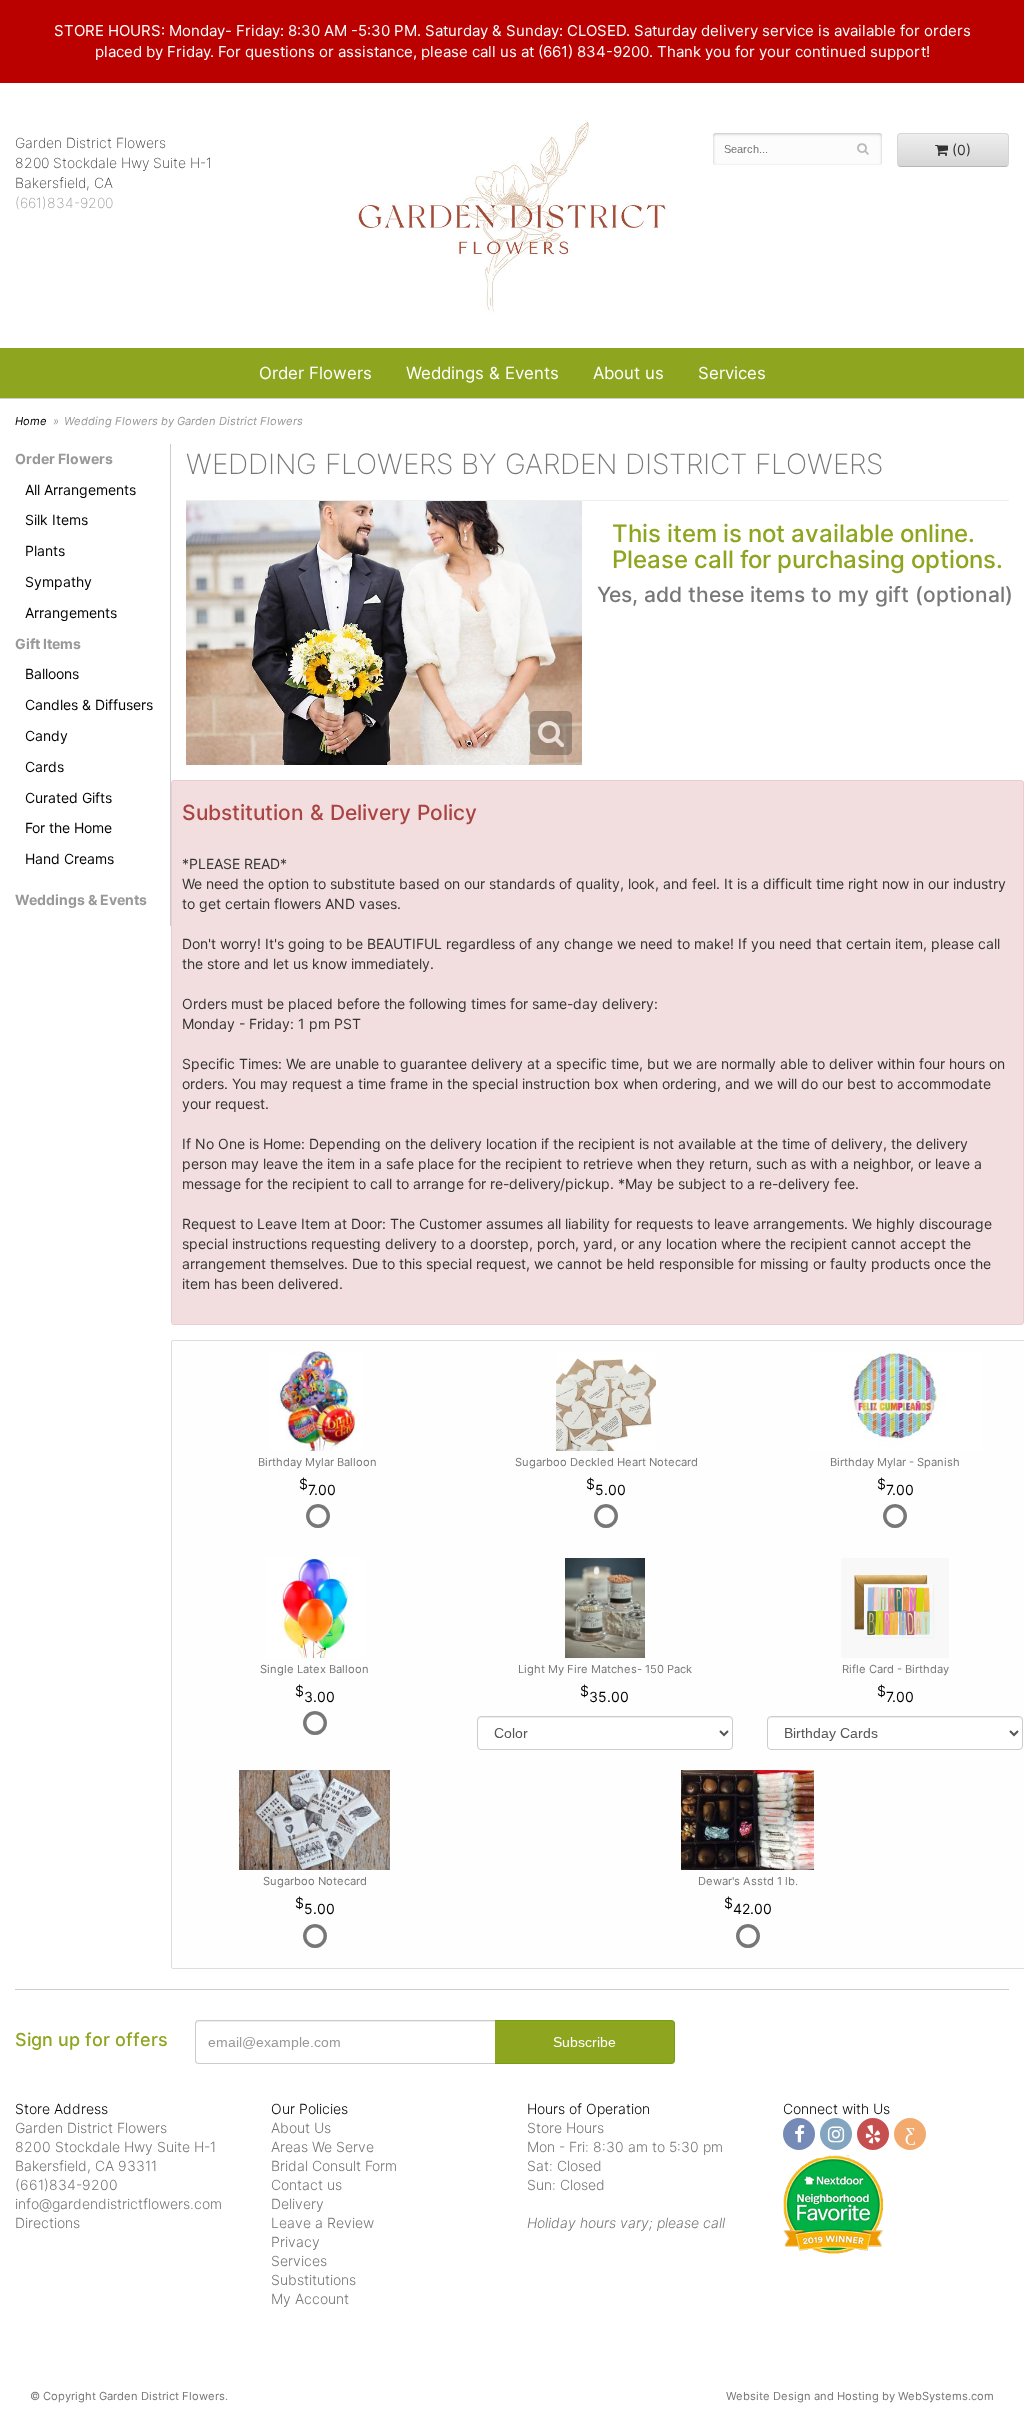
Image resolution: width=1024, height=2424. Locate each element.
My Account (310, 2298)
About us (628, 373)
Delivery (297, 2203)
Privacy (295, 2241)
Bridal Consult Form (334, 2165)
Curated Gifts (68, 797)
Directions (47, 2222)
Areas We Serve (322, 2146)
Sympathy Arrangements (71, 597)
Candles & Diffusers (89, 704)
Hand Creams (69, 858)
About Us (301, 2127)
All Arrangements (80, 489)
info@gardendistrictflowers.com (118, 2203)
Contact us (306, 2184)
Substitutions (313, 2279)
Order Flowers (315, 373)
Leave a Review (322, 2222)
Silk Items (56, 519)
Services (732, 373)
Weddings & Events (482, 373)
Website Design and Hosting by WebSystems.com (860, 2396)
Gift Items (48, 643)
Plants (45, 550)
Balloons (52, 673)
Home (31, 421)
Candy (46, 735)
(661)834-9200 (64, 202)
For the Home (68, 827)
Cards (44, 766)
